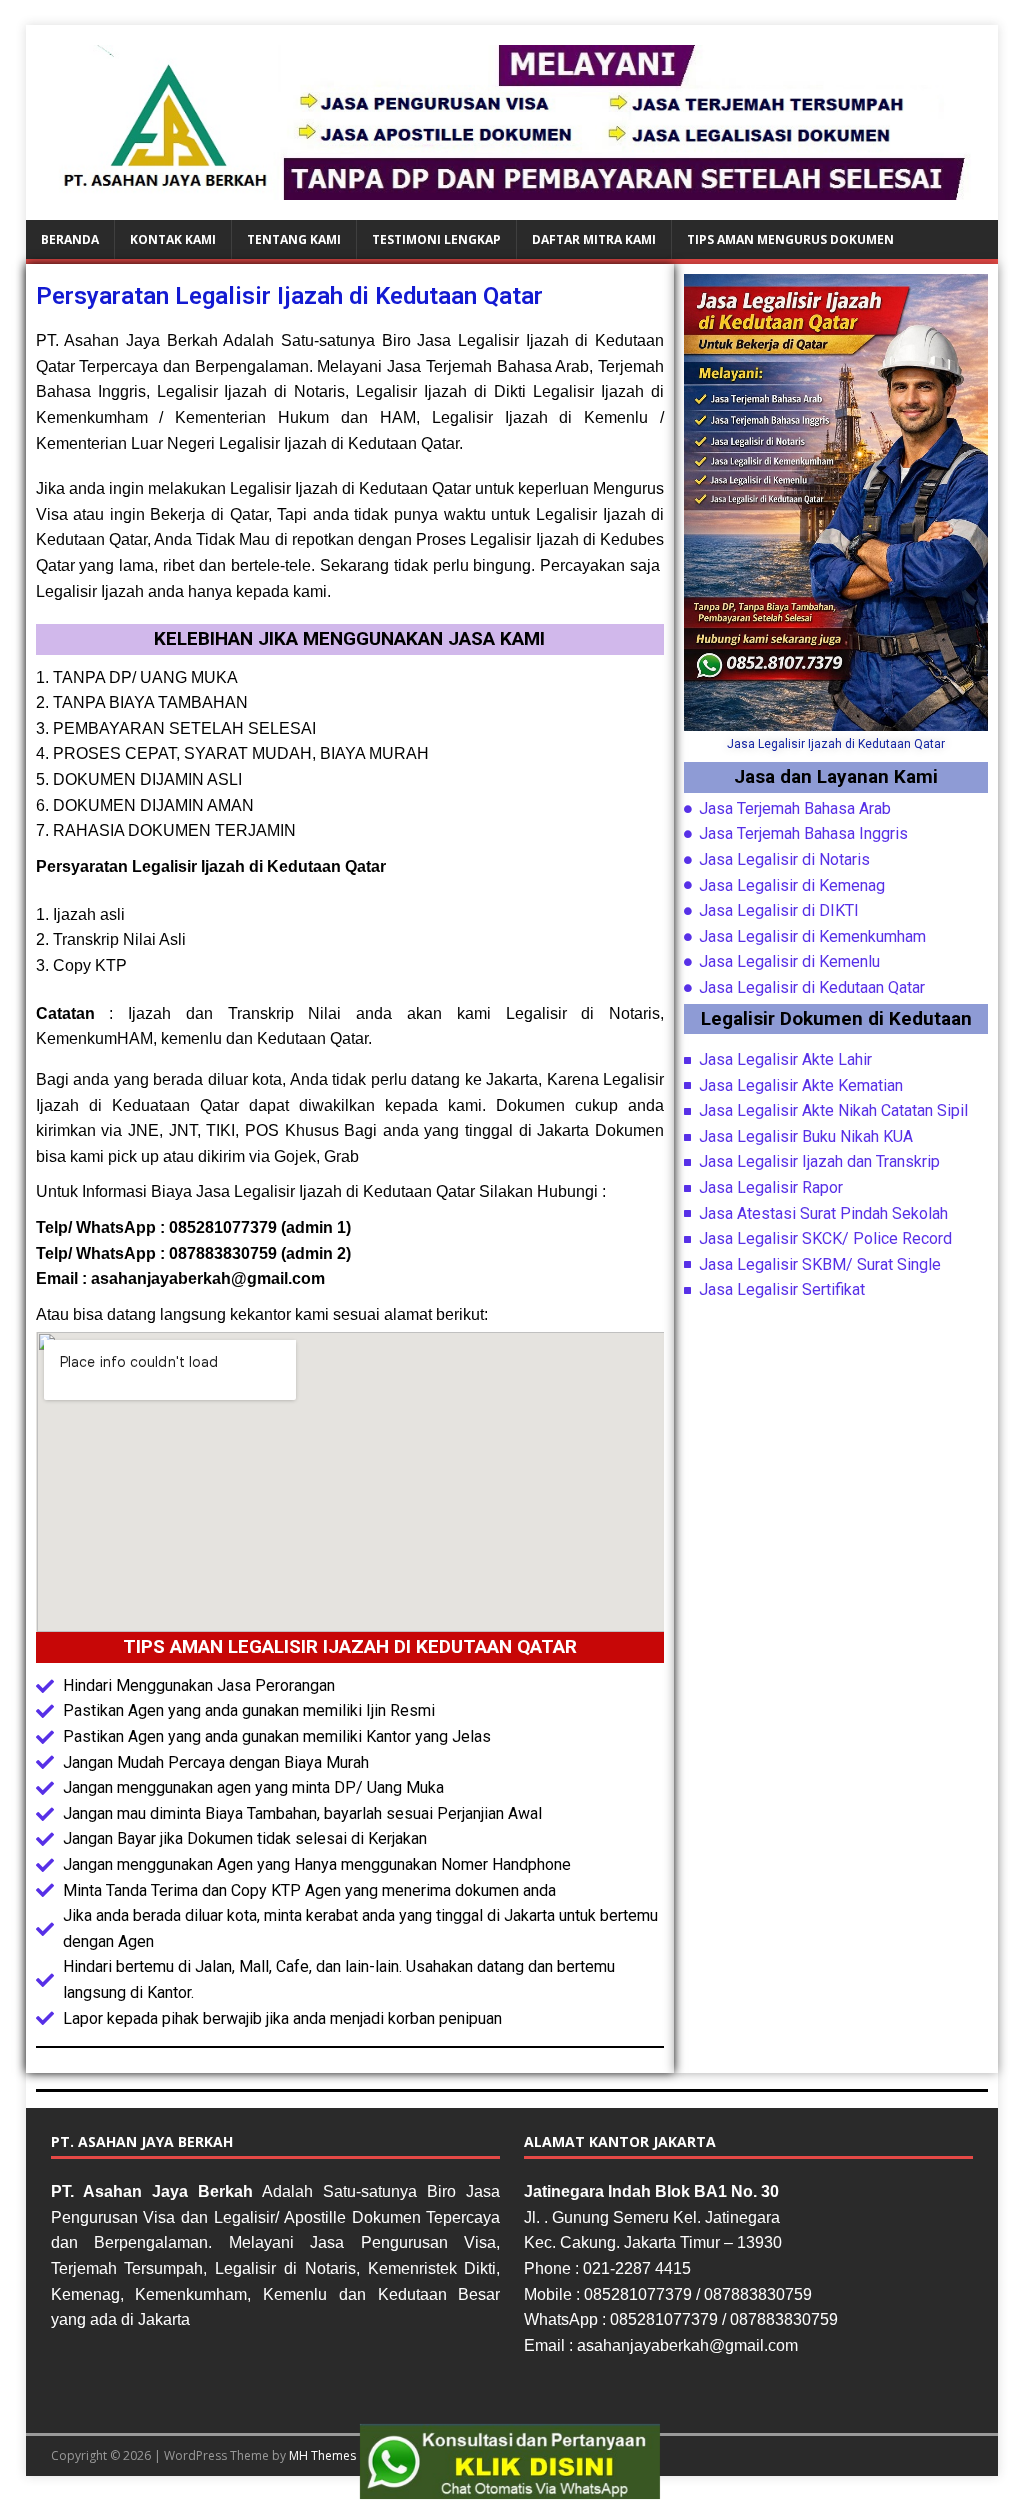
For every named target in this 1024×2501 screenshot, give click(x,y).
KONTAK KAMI (173, 239)
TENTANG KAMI (294, 239)
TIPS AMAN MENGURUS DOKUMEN (790, 239)
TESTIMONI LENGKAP (436, 239)
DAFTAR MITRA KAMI (594, 239)
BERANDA (70, 239)
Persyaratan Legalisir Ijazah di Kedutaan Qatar (289, 296)
